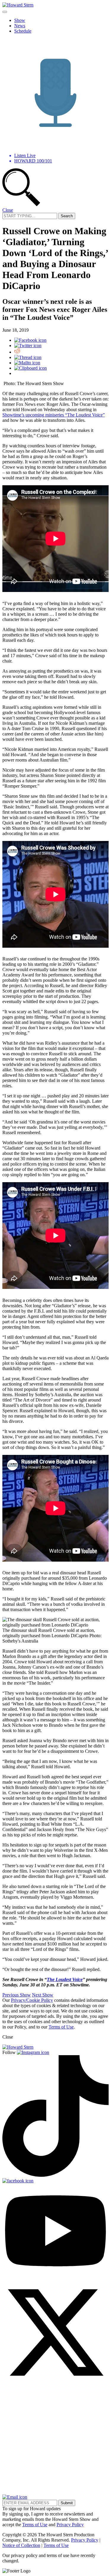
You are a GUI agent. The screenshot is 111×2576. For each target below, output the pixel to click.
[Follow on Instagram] (33, 2052)
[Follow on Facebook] (18, 2181)
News (20, 26)
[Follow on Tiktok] (55, 2175)
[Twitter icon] (28, 345)
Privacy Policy (70, 2525)
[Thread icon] (28, 357)
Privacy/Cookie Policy (32, 2000)
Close (8, 210)
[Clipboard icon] (30, 368)
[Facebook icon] (30, 340)
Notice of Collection (21, 2545)
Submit (67, 2503)
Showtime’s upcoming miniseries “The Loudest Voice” (54, 415)
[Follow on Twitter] (55, 2384)
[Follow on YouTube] (55, 2276)
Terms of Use (61, 2027)
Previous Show (17, 1995)
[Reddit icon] (17, 352)
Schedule (23, 31)
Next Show (43, 1995)
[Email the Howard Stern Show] (15, 2497)
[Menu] (5, 12)
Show (20, 20)
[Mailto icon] (27, 363)
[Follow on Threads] (55, 2492)
